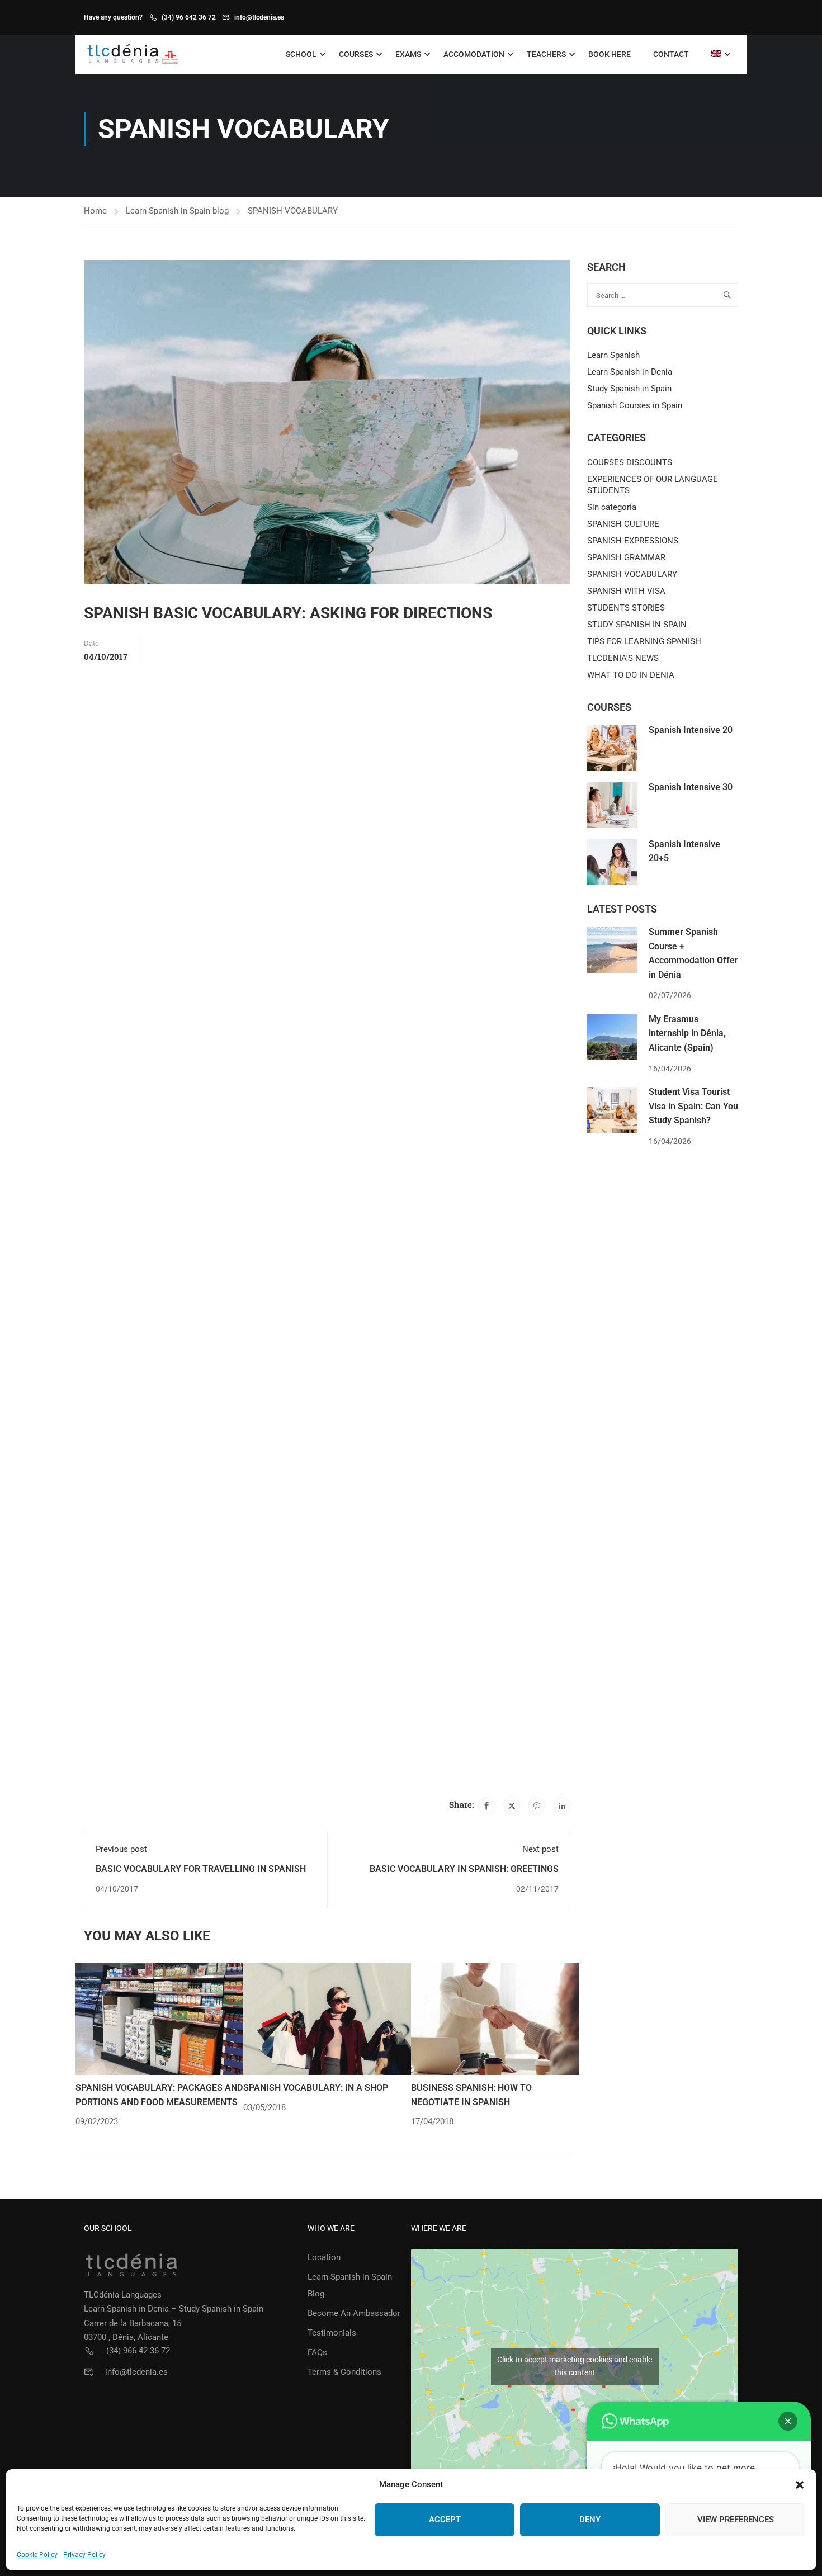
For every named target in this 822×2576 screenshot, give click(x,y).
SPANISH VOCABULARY (293, 211)
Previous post (121, 1849)
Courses (356, 54)
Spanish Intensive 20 (691, 730)
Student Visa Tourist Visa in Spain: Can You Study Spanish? (693, 1106)
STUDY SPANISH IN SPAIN (637, 625)
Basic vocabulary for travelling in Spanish (201, 1869)
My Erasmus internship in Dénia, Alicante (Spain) (687, 1033)
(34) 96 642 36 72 (189, 17)
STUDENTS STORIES (626, 608)
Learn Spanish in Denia (630, 372)
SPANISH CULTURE (623, 524)
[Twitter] (512, 1805)
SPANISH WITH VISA (626, 591)
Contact (671, 54)
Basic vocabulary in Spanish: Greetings (464, 1869)
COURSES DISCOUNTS (630, 462)
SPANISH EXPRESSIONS (633, 541)
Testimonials (332, 2333)
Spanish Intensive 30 (691, 787)
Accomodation (474, 54)
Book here (610, 54)
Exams (408, 54)
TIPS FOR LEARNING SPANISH (644, 641)
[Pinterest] (537, 1805)
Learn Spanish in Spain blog (177, 211)
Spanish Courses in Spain (635, 405)
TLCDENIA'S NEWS (623, 658)
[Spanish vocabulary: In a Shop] (327, 2019)
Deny (590, 2520)
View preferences (736, 2520)
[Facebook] (486, 1805)
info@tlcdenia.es (259, 17)
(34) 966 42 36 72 (138, 2351)
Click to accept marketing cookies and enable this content (575, 2366)
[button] (800, 2485)
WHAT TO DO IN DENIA (631, 675)
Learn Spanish (613, 355)
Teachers (546, 54)
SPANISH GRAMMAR (626, 557)
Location (324, 2257)
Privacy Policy (84, 2555)
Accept (445, 2520)
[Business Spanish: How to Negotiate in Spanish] (495, 2019)
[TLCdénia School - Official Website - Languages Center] (133, 55)
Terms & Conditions (344, 2372)
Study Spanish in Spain (629, 389)
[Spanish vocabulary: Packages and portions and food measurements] (159, 2019)
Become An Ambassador (354, 2313)
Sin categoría (612, 507)
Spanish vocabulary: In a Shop (316, 2088)
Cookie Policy (37, 2555)
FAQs (317, 2352)
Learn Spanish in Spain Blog (350, 2285)
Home (95, 211)
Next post (540, 1849)
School (301, 54)
